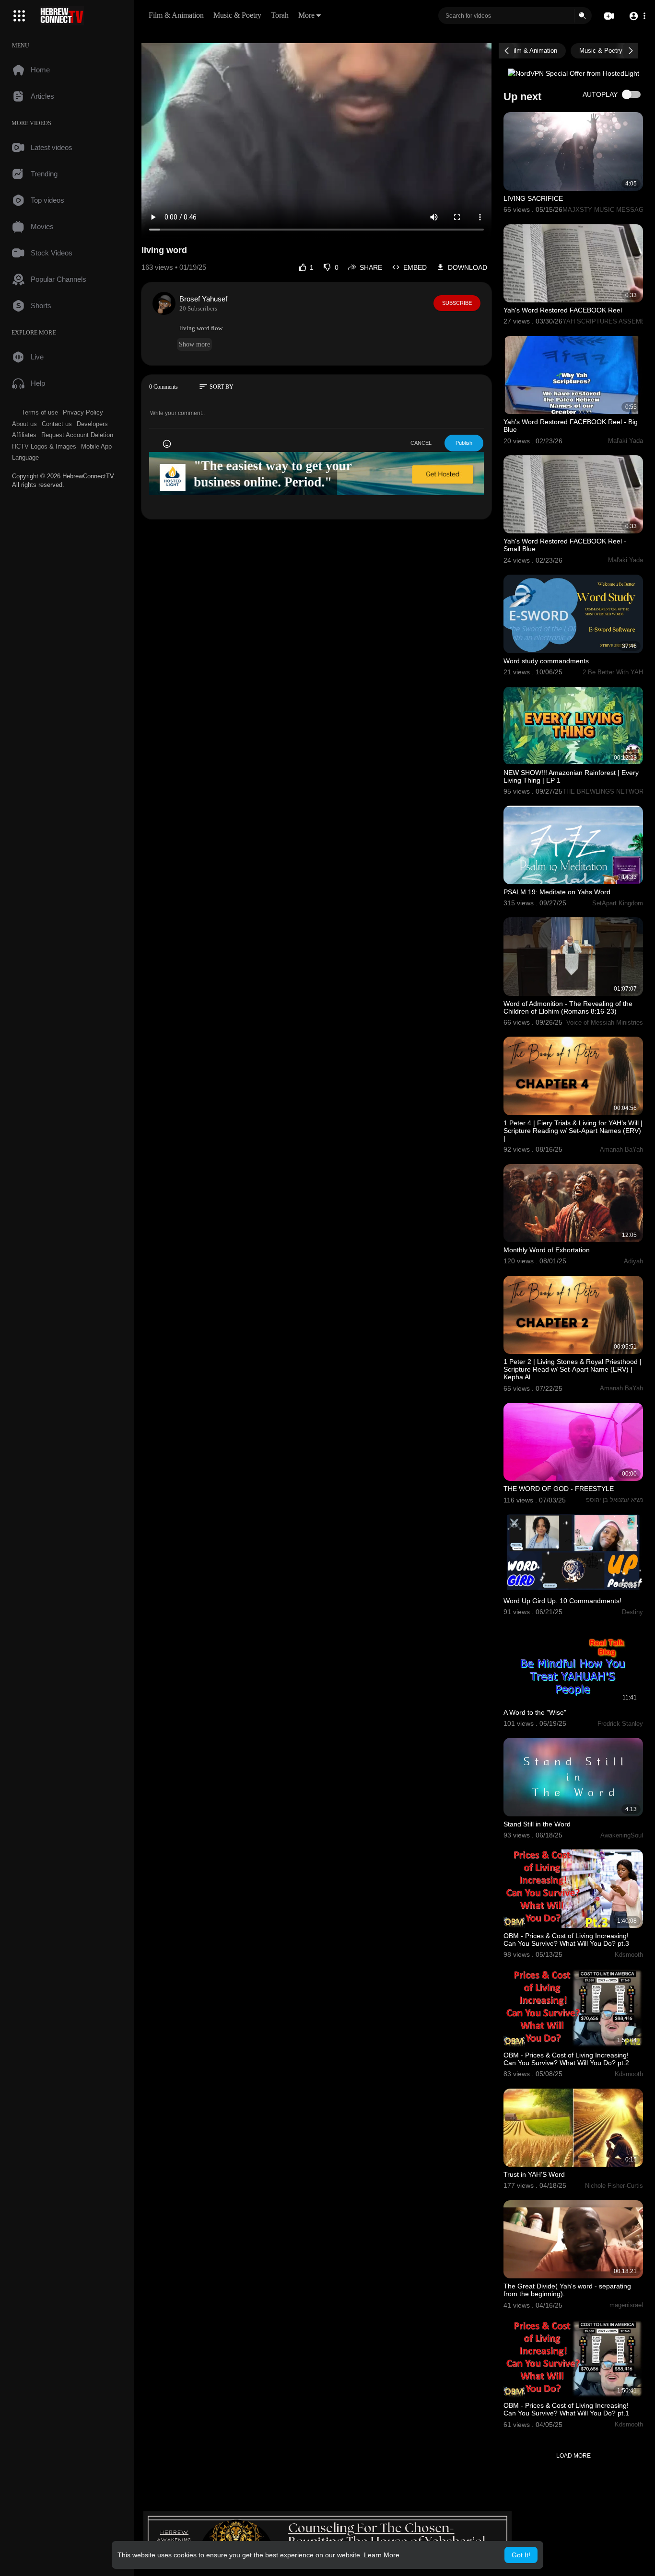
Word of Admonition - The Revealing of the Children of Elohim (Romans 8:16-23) (568, 1007)
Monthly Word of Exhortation (547, 1250)
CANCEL (421, 443)
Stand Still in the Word (537, 1824)
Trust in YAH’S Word (534, 2174)
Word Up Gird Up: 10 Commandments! (562, 1601)
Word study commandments (546, 661)
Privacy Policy (83, 412)
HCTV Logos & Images (44, 446)
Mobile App (96, 446)
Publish (464, 443)
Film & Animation (176, 15)
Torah (280, 15)
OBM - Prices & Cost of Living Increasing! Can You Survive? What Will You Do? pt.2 (566, 2059)
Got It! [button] (521, 2555)
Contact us (57, 424)
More (306, 15)
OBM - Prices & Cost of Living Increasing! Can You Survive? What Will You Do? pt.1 (566, 2409)
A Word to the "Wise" (535, 1712)
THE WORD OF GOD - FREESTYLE (559, 1489)
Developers (92, 424)
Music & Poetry (237, 15)
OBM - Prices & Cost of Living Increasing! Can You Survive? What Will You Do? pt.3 (566, 1940)
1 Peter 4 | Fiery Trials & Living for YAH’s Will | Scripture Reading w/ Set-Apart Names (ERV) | (573, 1131)
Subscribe (457, 303)
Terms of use (40, 412)
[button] (637, 16)
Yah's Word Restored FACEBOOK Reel (563, 310)
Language (25, 457)
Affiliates (24, 435)
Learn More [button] (382, 2555)
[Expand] (19, 16)
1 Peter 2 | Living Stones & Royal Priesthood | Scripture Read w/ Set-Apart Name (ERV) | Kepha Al (573, 1369)
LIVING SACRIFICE (533, 198)
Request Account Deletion (77, 435)
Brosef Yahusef (203, 299)
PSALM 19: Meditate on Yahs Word (557, 892)
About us (24, 424)
